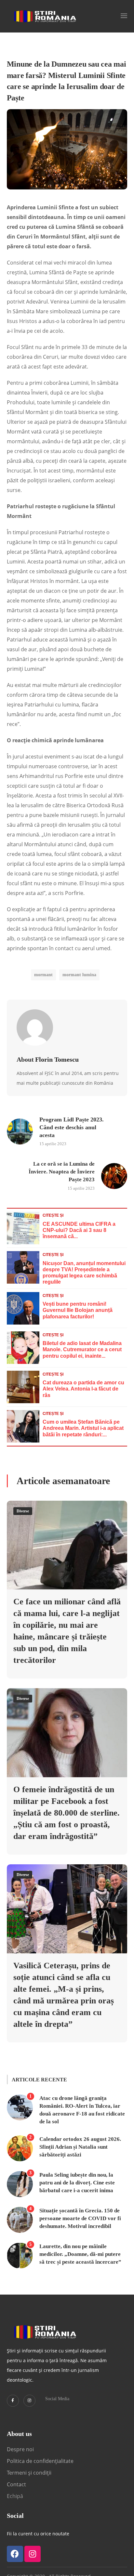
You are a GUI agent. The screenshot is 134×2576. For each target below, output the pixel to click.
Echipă (15, 2496)
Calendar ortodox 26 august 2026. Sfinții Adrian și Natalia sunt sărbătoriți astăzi (80, 2147)
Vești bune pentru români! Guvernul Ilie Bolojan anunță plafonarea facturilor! (78, 1310)
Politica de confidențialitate (40, 2461)
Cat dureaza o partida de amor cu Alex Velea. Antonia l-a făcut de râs (83, 1389)
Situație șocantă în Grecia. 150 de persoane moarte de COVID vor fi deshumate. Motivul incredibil (80, 2218)
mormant (43, 975)
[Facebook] (15, 2554)
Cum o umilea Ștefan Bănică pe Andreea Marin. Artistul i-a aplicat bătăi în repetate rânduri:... (83, 1428)
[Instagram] (29, 2401)
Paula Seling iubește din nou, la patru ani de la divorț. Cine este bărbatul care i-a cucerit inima (77, 2183)
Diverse (23, 1511)
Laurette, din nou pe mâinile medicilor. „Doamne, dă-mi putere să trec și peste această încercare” (80, 2254)
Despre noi (20, 2449)
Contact (17, 2484)
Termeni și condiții (29, 2473)
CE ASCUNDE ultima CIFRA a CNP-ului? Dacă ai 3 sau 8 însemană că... (79, 1230)
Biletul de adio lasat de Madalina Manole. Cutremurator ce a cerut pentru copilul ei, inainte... (82, 1349)
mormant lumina (79, 975)
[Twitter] (13, 2401)
